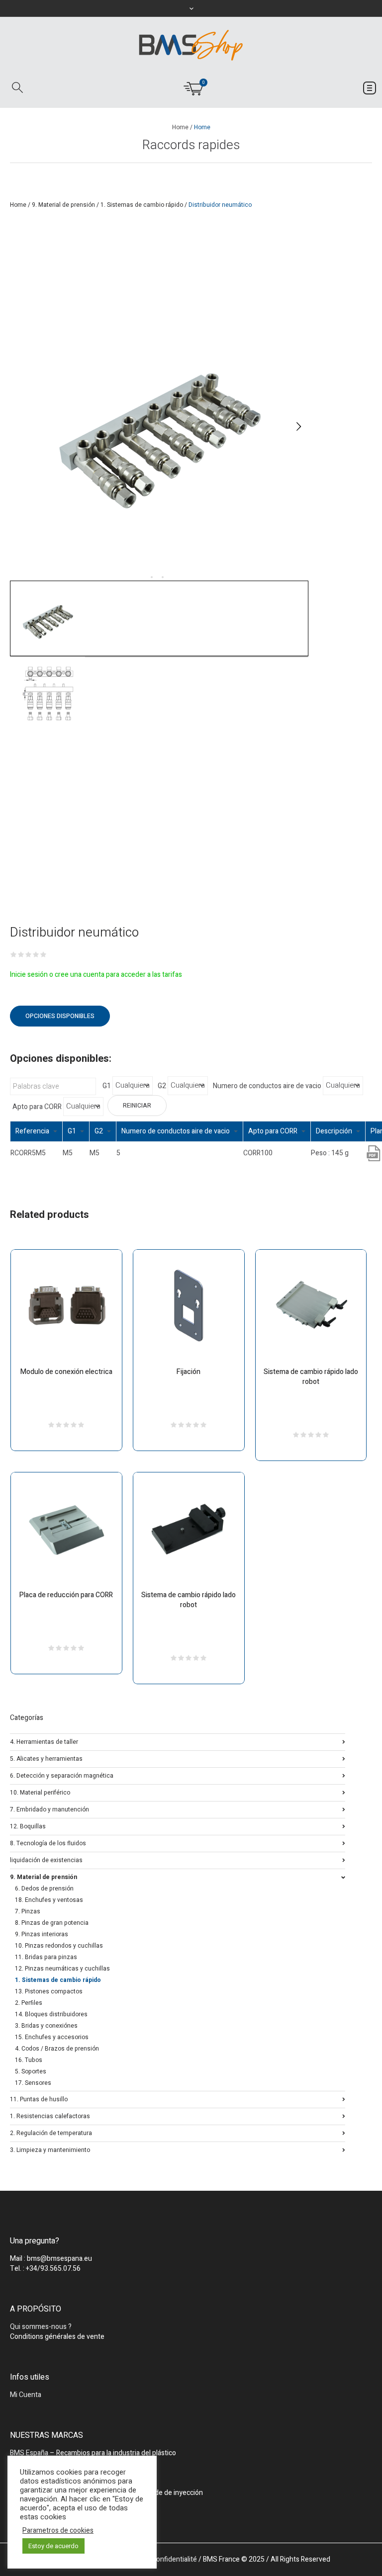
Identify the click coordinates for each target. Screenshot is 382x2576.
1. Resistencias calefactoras (50, 2115)
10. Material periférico (40, 1792)
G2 (162, 1086)
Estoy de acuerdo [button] (53, 2546)
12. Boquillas (28, 1826)
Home (180, 127)
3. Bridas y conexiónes (46, 2026)
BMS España (29, 2453)
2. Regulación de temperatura (51, 2132)
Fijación (189, 1372)
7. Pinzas (28, 1911)
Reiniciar (137, 1106)
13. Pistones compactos (49, 1991)
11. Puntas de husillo (39, 2099)
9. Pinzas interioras (42, 1934)
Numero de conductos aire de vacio (267, 1086)
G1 (107, 1086)
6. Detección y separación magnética (62, 1775)
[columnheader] (37, 1131)
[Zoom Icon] (159, 427)
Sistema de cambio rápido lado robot (311, 1377)
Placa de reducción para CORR (66, 1595)
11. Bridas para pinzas (46, 1957)
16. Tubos (29, 2060)
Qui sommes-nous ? (41, 2327)
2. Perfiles (29, 2003)
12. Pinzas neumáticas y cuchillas (62, 1969)
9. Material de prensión (63, 205)
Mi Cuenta (26, 2395)
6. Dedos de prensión (44, 1889)
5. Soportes (31, 2071)
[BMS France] (191, 45)
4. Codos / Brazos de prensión (57, 2049)
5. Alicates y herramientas (46, 1758)
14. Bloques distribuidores (51, 2014)
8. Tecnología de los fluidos (48, 1843)
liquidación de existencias (46, 1859)
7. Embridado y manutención (49, 1809)
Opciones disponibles (60, 1016)
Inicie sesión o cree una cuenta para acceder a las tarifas (96, 975)
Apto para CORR (37, 1107)
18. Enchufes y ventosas (49, 1900)
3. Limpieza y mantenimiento (50, 2149)
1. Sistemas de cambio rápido (142, 205)
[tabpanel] (159, 427)
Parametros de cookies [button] (58, 2531)
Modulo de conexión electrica (66, 1372)
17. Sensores (33, 2083)
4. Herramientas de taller (44, 1741)
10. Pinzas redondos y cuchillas (59, 1946)
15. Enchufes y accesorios (52, 2037)
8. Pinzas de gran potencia (52, 1923)
